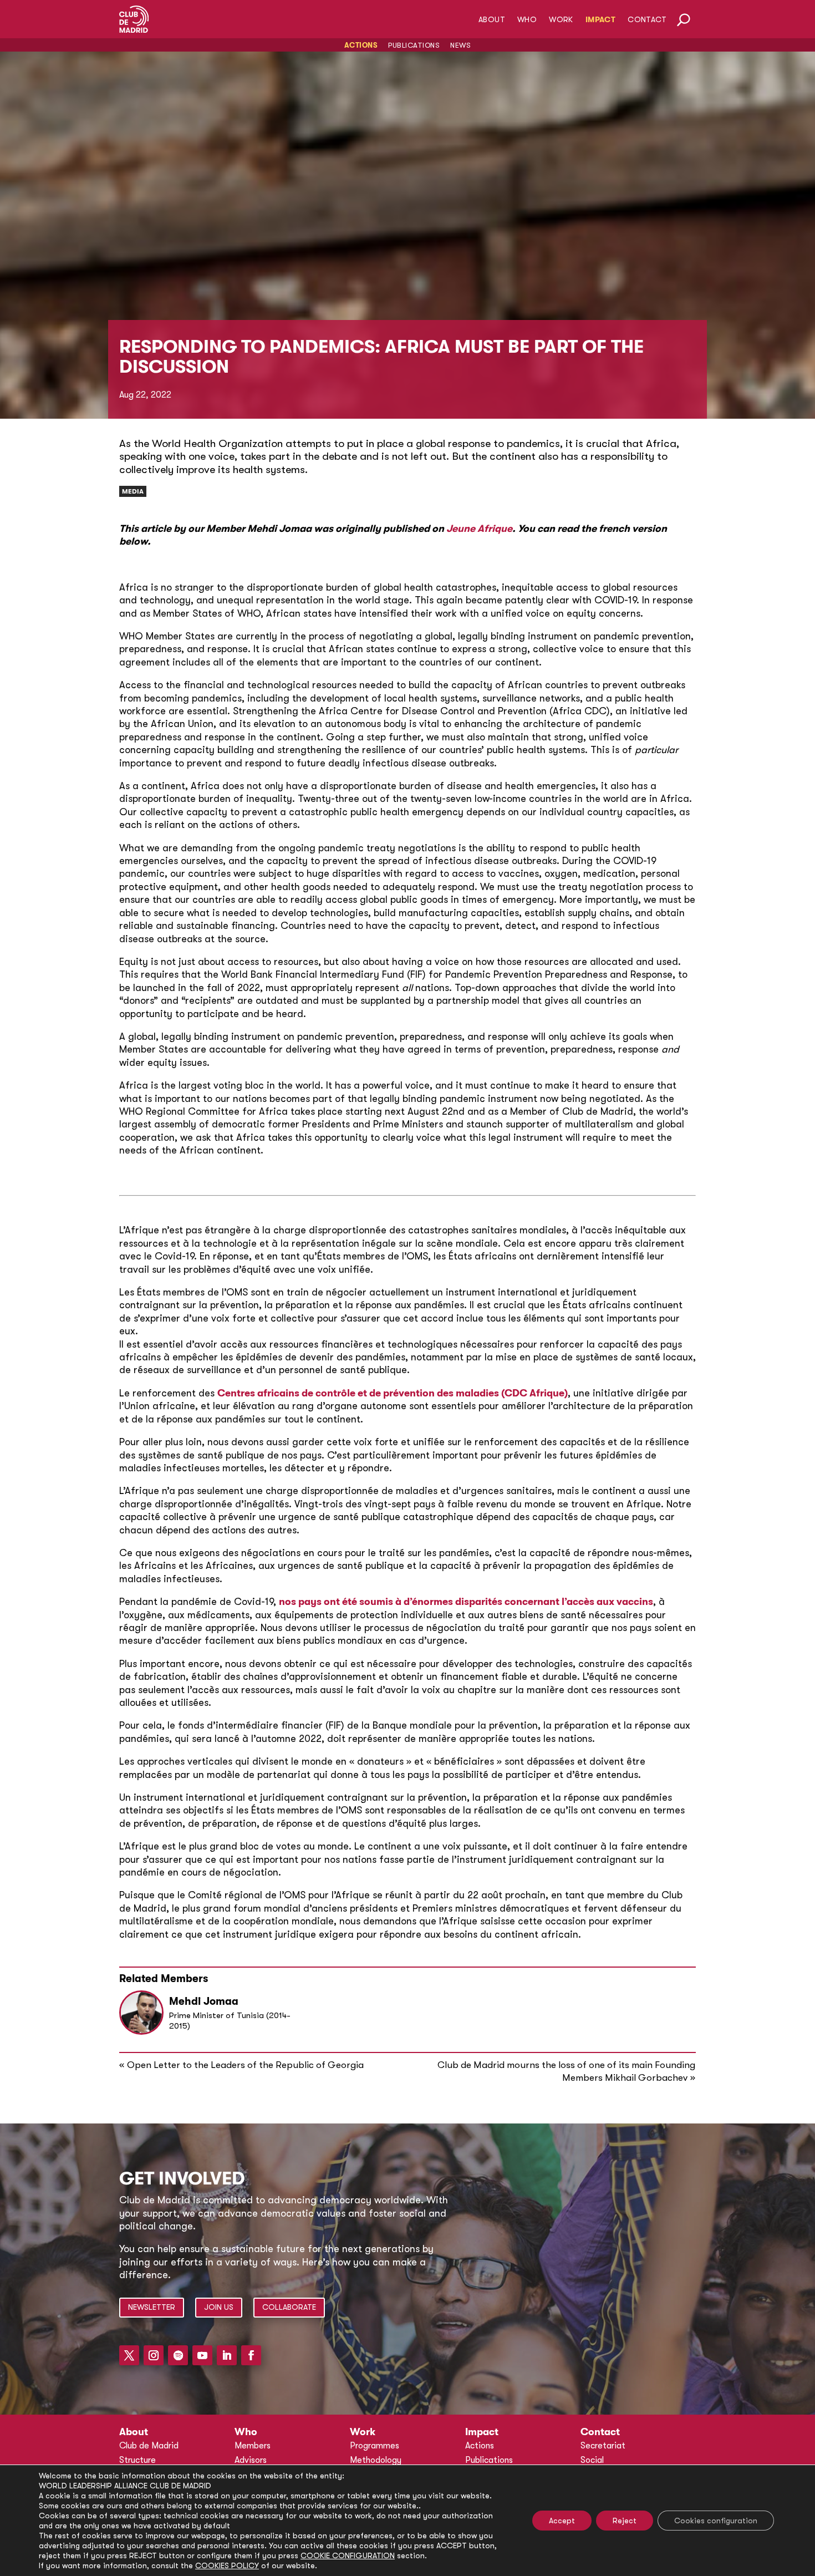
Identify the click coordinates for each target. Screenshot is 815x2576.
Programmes (375, 2446)
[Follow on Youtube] (202, 2355)
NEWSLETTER (152, 2307)
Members (253, 2446)
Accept (562, 2521)
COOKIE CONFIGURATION (348, 2555)
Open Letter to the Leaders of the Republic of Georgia (245, 2065)
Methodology (376, 2460)
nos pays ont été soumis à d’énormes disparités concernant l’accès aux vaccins (466, 1602)
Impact (600, 20)
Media (133, 491)
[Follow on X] (129, 2355)
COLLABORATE (289, 2307)
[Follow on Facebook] (251, 2355)
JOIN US (219, 2307)
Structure (137, 2460)
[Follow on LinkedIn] (227, 2355)
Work (561, 20)
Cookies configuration (716, 2521)
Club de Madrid (149, 2446)
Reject (625, 2521)
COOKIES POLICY (227, 2565)
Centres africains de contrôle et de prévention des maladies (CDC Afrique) (393, 1393)
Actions (361, 45)
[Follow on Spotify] (178, 2355)
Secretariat (603, 2446)
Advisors (251, 2460)
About (492, 20)
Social (592, 2460)
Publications (414, 45)
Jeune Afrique (479, 529)
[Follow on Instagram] (154, 2355)
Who (527, 20)
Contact (647, 20)
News (460, 45)
